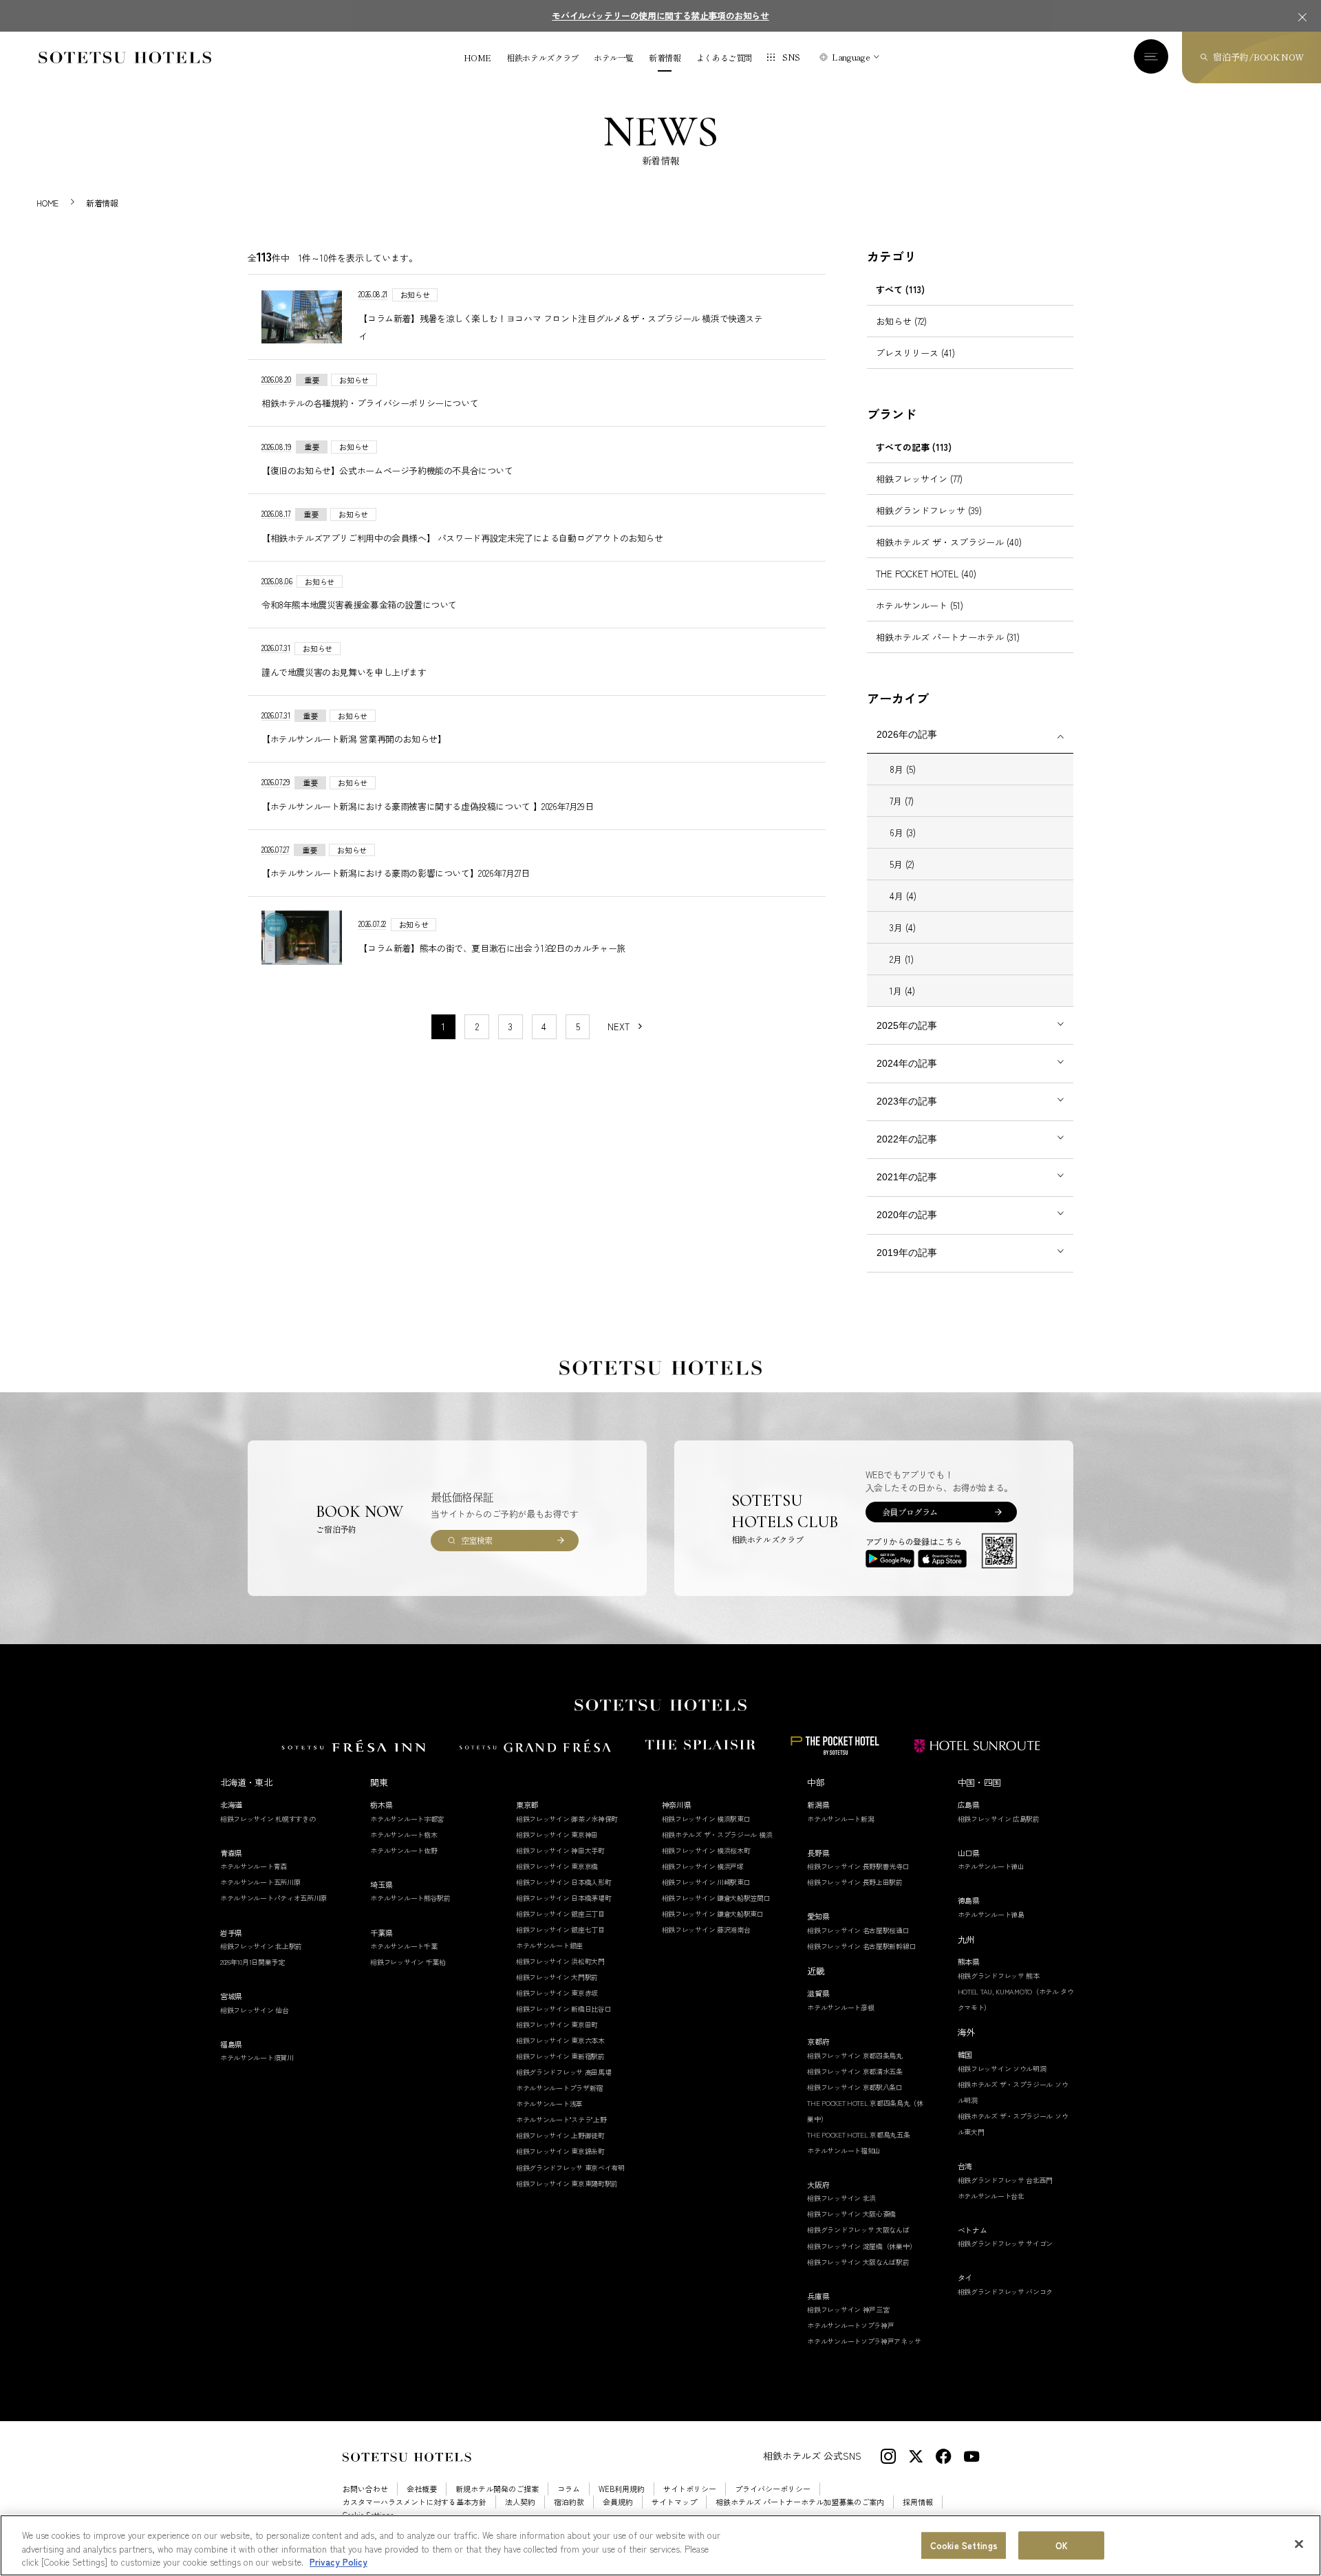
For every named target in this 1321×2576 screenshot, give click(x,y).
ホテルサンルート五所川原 (260, 1882)
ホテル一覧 (614, 58)
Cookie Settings (964, 2545)
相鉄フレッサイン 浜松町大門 (560, 1961)
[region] (660, 2545)
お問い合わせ (365, 2489)
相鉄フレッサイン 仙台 (255, 2010)
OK (1062, 2545)
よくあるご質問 (724, 58)
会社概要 (422, 2489)
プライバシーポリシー (773, 2489)
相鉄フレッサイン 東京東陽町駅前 (567, 2183)
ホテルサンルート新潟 (840, 1819)
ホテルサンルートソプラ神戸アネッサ (864, 2341)
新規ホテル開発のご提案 (497, 2489)
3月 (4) (903, 927)
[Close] (1299, 2544)
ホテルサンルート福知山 (844, 2150)
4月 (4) (903, 896)
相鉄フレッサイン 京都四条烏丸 (855, 2055)
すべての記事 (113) (914, 447)
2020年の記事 (907, 1215)
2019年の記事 (907, 1253)
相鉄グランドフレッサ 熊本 (999, 1976)
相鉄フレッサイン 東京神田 (557, 1834)
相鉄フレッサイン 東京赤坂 (557, 1993)
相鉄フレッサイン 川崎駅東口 (706, 1882)
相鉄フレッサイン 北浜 (841, 2198)
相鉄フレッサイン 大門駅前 (557, 1977)
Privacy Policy (339, 2562)
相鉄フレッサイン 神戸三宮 (848, 2309)
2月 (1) (902, 959)
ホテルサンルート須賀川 (257, 2057)
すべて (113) (900, 289)
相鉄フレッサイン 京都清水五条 (855, 2071)
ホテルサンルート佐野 (404, 1850)
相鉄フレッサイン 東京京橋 (557, 1866)
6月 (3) (903, 832)
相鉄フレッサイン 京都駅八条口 (855, 2087)
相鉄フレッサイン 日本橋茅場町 (564, 1898)
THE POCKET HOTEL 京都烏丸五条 (858, 2135)
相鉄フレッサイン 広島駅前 (999, 1819)
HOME (478, 58)
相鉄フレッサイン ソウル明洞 (1002, 2068)
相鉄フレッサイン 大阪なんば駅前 (858, 2262)
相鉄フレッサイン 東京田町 (557, 2024)
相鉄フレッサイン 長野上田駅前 (855, 1882)
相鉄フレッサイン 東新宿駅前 (560, 2056)
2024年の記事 (907, 1063)
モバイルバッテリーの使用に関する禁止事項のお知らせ (660, 15)
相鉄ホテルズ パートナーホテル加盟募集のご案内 (800, 2502)
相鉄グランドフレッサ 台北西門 (1006, 2180)
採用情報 (918, 2502)
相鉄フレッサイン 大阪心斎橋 (851, 2214)
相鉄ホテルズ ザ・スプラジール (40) (949, 542)
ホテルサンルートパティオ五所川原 (273, 1898)
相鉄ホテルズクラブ (543, 58)
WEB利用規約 (622, 2489)
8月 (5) (903, 769)
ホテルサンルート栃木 (404, 1834)
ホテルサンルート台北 (991, 2196)
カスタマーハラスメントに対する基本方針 (415, 2502)
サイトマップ (674, 2502)
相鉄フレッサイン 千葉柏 (408, 1962)
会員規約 (618, 2502)
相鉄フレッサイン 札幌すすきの (268, 1819)
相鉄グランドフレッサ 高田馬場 (564, 2072)
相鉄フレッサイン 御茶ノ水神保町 (567, 1819)
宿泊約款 (569, 2502)
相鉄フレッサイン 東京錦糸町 (560, 2151)
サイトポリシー (690, 2489)
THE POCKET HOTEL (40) (926, 574)
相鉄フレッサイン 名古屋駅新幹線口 (861, 1946)
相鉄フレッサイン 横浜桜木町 (706, 1850)
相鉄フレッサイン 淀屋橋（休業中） (861, 2246)
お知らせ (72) (901, 321)
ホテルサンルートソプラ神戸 (850, 2325)
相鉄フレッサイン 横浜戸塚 (703, 1866)
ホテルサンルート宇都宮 (407, 1819)
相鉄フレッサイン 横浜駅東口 (706, 1819)
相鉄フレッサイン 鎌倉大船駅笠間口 (716, 1898)
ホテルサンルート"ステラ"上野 (561, 2119)
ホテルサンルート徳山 (991, 1866)
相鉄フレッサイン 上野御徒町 (560, 2135)
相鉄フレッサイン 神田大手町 (560, 1850)
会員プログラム (910, 1512)
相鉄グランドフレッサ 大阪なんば (858, 2229)
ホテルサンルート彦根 (840, 2007)
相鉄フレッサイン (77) (919, 479)
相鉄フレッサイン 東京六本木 (560, 2040)
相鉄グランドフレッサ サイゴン (1006, 2243)
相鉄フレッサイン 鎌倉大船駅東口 (713, 1914)
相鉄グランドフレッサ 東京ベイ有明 (570, 2168)
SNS (791, 57)
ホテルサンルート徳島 (991, 1914)
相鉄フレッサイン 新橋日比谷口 (564, 2009)
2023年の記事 (907, 1101)
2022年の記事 (907, 1139)
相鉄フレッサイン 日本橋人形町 (564, 1882)
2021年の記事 (907, 1177)
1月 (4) (902, 991)
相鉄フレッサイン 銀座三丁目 (560, 1914)
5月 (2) (902, 864)
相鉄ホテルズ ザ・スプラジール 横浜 (717, 1834)
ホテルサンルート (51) (920, 605)
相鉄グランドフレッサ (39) (929, 510)
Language (851, 57)
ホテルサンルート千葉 (404, 1946)
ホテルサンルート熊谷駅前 (410, 1898)
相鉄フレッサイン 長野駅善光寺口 (858, 1866)
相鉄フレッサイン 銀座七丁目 (560, 1929)
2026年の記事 (907, 734)
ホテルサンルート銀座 (549, 1945)
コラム (569, 2489)
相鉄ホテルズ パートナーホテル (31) (948, 637)
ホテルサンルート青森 (254, 1866)
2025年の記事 (907, 1025)
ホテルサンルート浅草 (549, 2104)
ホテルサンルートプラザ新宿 (559, 2088)
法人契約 (520, 2502)
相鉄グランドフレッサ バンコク (1006, 2291)
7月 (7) (902, 801)
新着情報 (665, 58)
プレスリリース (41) (915, 353)
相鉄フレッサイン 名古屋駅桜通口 (858, 1930)
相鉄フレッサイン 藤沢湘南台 (706, 1929)
